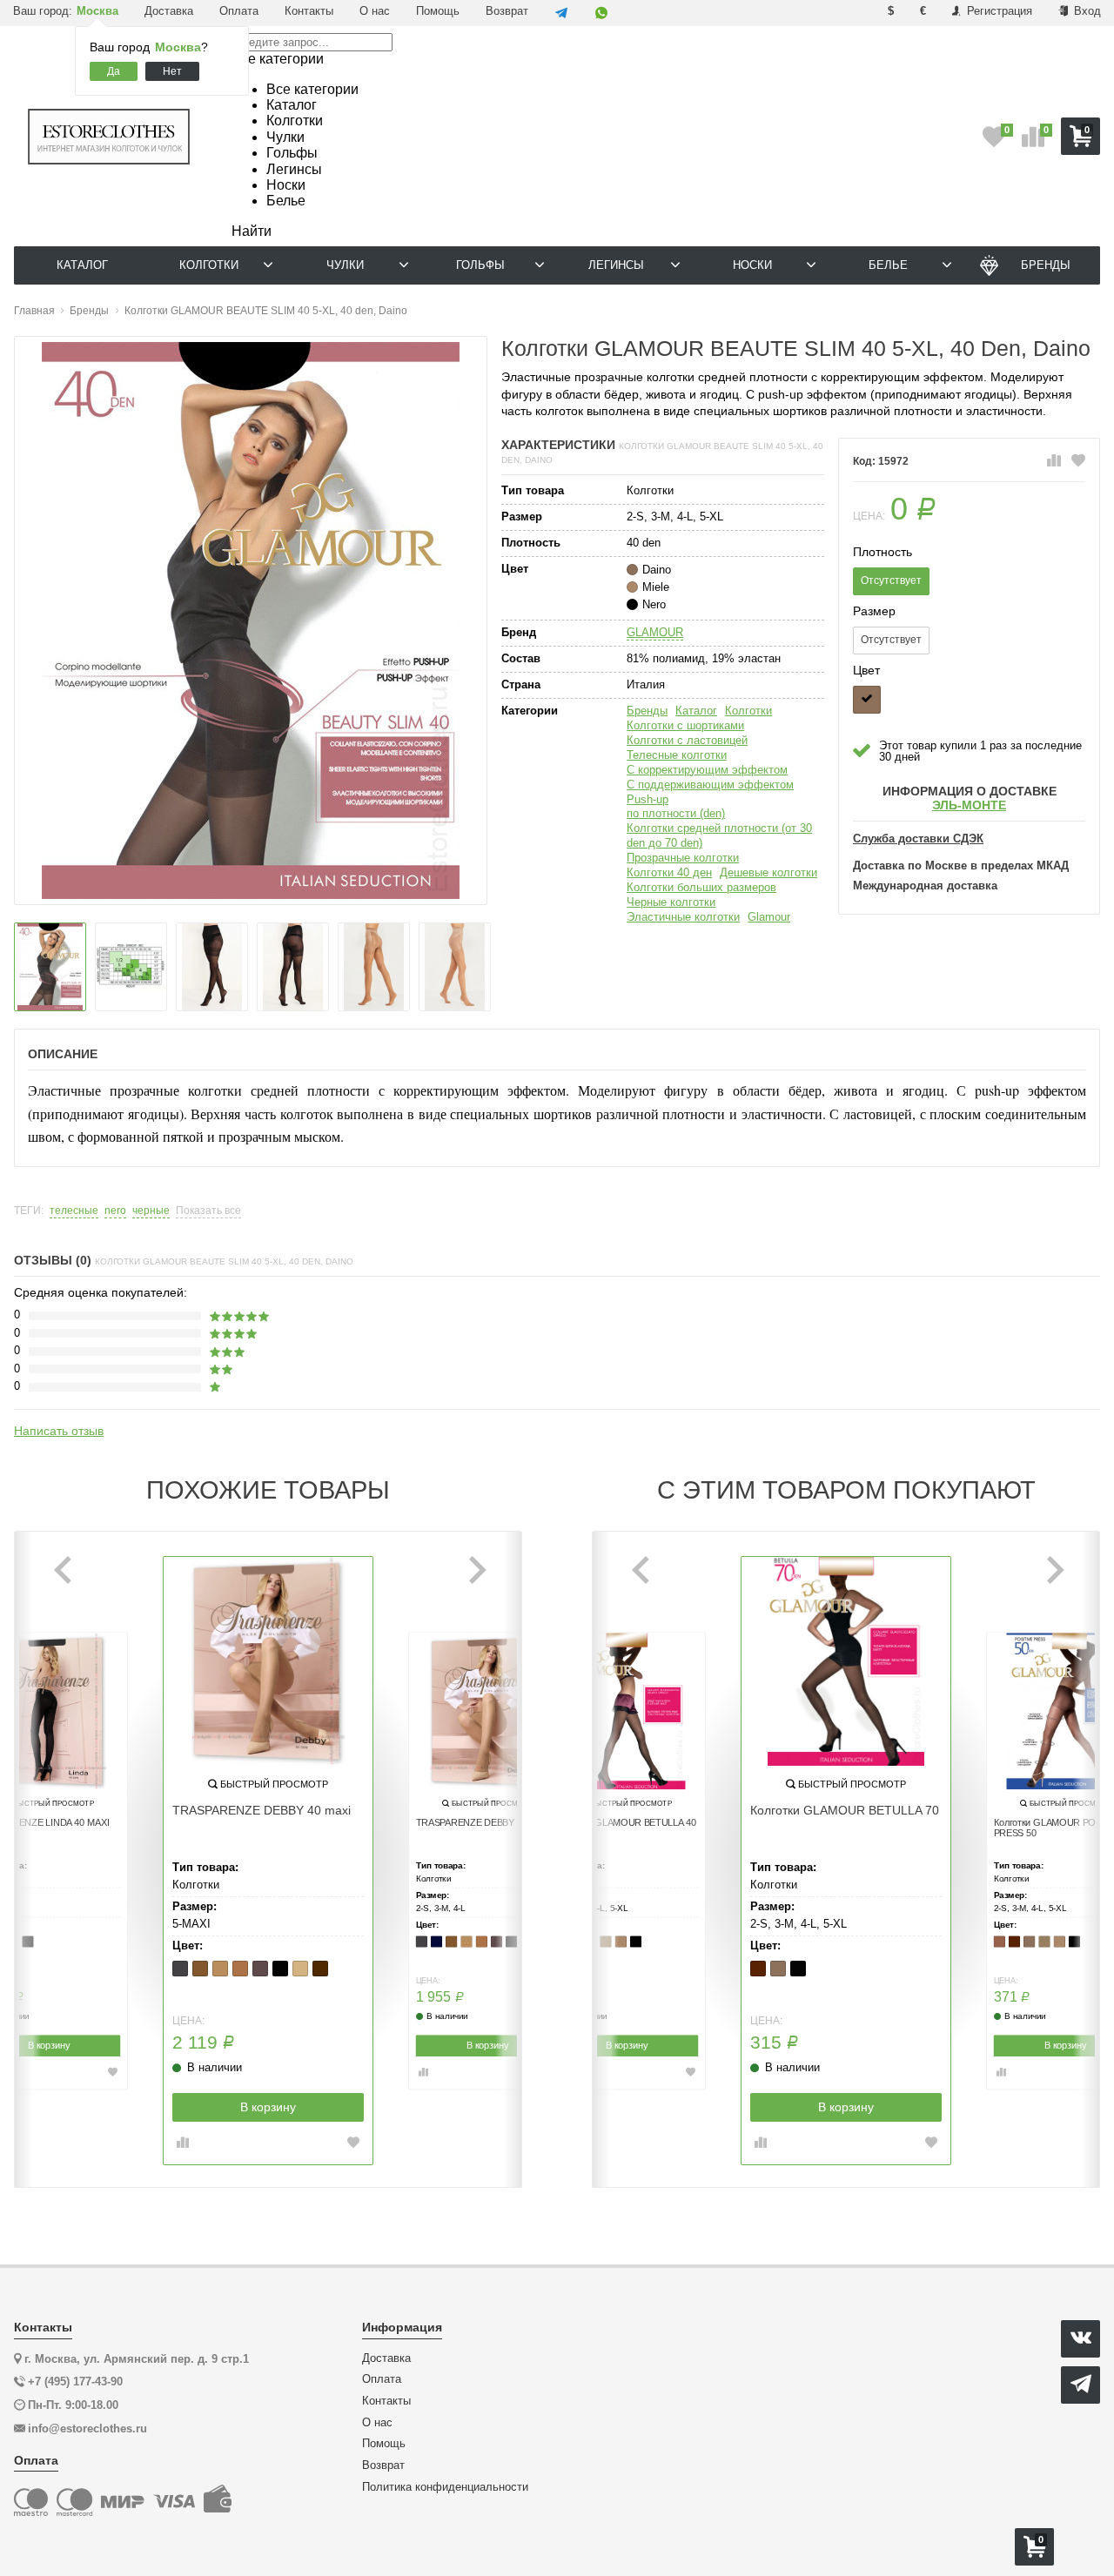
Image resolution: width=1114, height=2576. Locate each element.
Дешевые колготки (768, 872)
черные (151, 1211)
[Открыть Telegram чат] (561, 13)
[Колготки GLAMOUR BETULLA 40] (627, 1711)
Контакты (309, 11)
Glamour (769, 917)
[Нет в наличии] (867, 700)
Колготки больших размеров (701, 887)
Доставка (169, 11)
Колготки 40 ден (669, 872)
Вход (1086, 11)
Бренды (647, 711)
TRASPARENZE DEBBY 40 (472, 1822)
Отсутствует (891, 580)
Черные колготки (671, 902)
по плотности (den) (676, 813)
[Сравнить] (1054, 461)
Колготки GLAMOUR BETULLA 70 (845, 1810)
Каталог (696, 711)
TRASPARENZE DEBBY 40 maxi (262, 1810)
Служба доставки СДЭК (918, 839)
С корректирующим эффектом (707, 770)
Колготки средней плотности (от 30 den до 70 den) (719, 835)
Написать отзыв (59, 1431)
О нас (375, 11)
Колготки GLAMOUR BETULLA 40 (626, 1822)
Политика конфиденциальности (445, 2487)
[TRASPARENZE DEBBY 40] (487, 1711)
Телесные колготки (677, 755)
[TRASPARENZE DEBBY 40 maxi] (268, 1661)
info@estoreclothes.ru (87, 2428)
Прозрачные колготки (683, 858)
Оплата (239, 11)
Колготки (748, 711)
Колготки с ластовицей (687, 740)
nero (115, 1211)
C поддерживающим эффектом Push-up (710, 792)
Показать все (208, 1211)
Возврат (507, 11)
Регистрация (998, 11)
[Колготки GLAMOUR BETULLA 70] (846, 1661)
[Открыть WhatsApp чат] (601, 13)
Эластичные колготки (683, 917)
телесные (74, 1211)
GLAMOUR (655, 632)
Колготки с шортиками (685, 725)
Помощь (438, 11)
